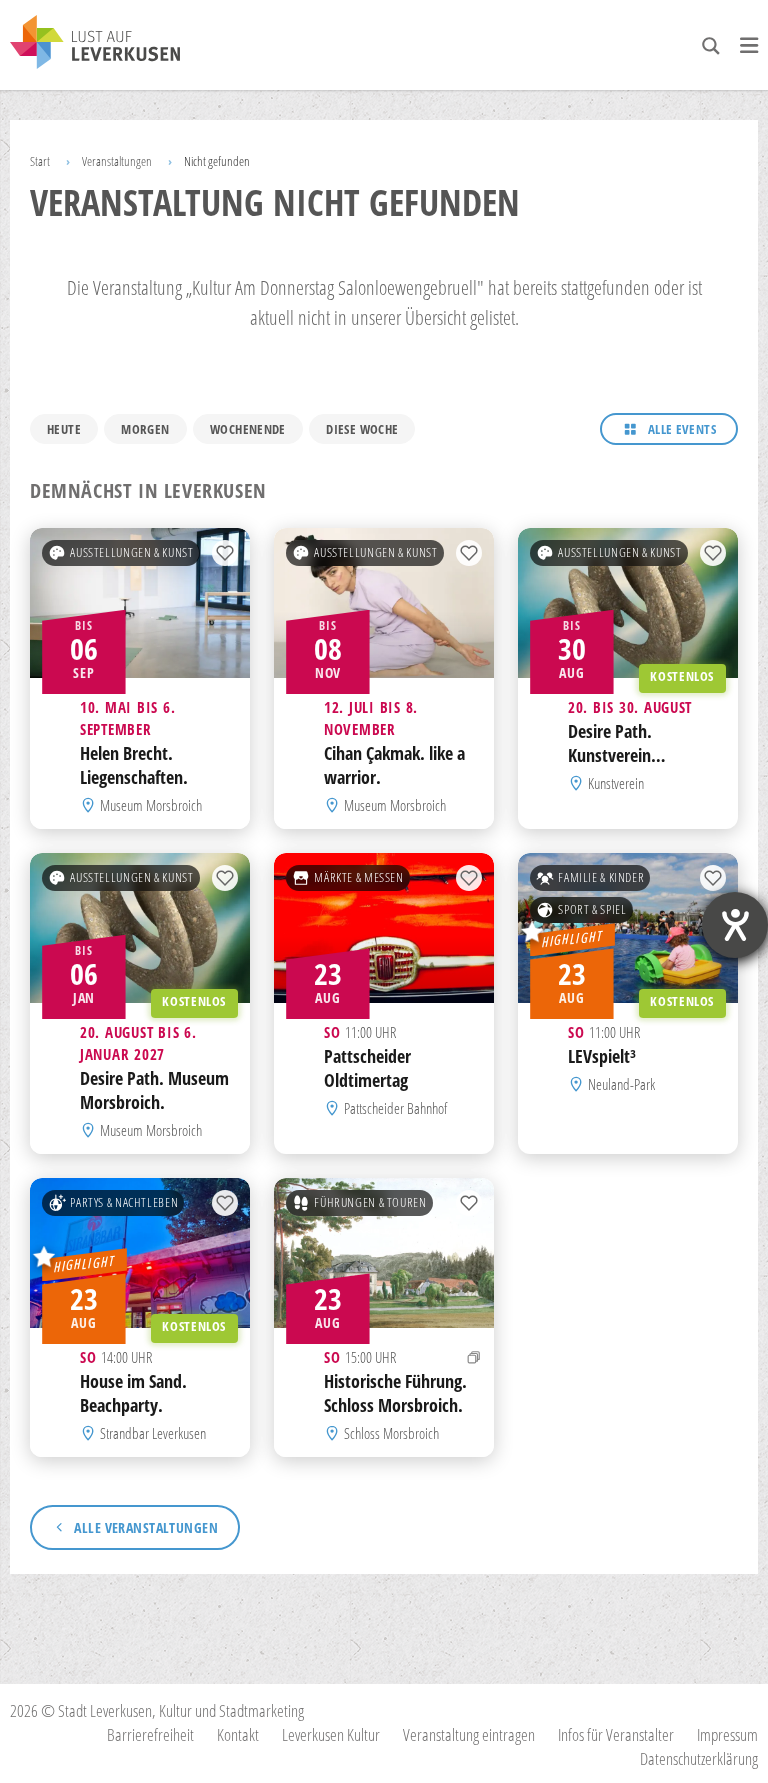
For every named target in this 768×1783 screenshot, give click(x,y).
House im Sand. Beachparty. (133, 1393)
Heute (64, 429)
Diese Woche (362, 429)
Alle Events (682, 429)
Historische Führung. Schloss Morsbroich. (395, 1393)
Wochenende (248, 429)
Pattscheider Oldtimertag (367, 1068)
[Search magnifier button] (711, 46)
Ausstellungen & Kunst (131, 552)
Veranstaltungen (117, 161)
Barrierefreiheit (150, 1734)
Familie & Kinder (601, 877)
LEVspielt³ (602, 1056)
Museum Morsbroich (151, 805)
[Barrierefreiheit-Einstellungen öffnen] (735, 925)
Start (40, 161)
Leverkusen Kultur (331, 1734)
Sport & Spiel (592, 909)
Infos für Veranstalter (616, 1734)
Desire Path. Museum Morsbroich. (154, 1090)
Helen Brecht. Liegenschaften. (134, 765)
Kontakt (238, 1734)
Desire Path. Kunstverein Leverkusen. (610, 755)
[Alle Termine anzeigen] (474, 1357)
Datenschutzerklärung (699, 1758)
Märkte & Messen (358, 877)
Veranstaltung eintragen (469, 1734)
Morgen (145, 429)
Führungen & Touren (370, 1202)
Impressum (727, 1734)
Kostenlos (682, 677)
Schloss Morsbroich (391, 1433)
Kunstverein (616, 783)
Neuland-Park (621, 1084)
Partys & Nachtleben (124, 1202)
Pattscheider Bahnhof (395, 1108)
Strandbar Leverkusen (153, 1433)
